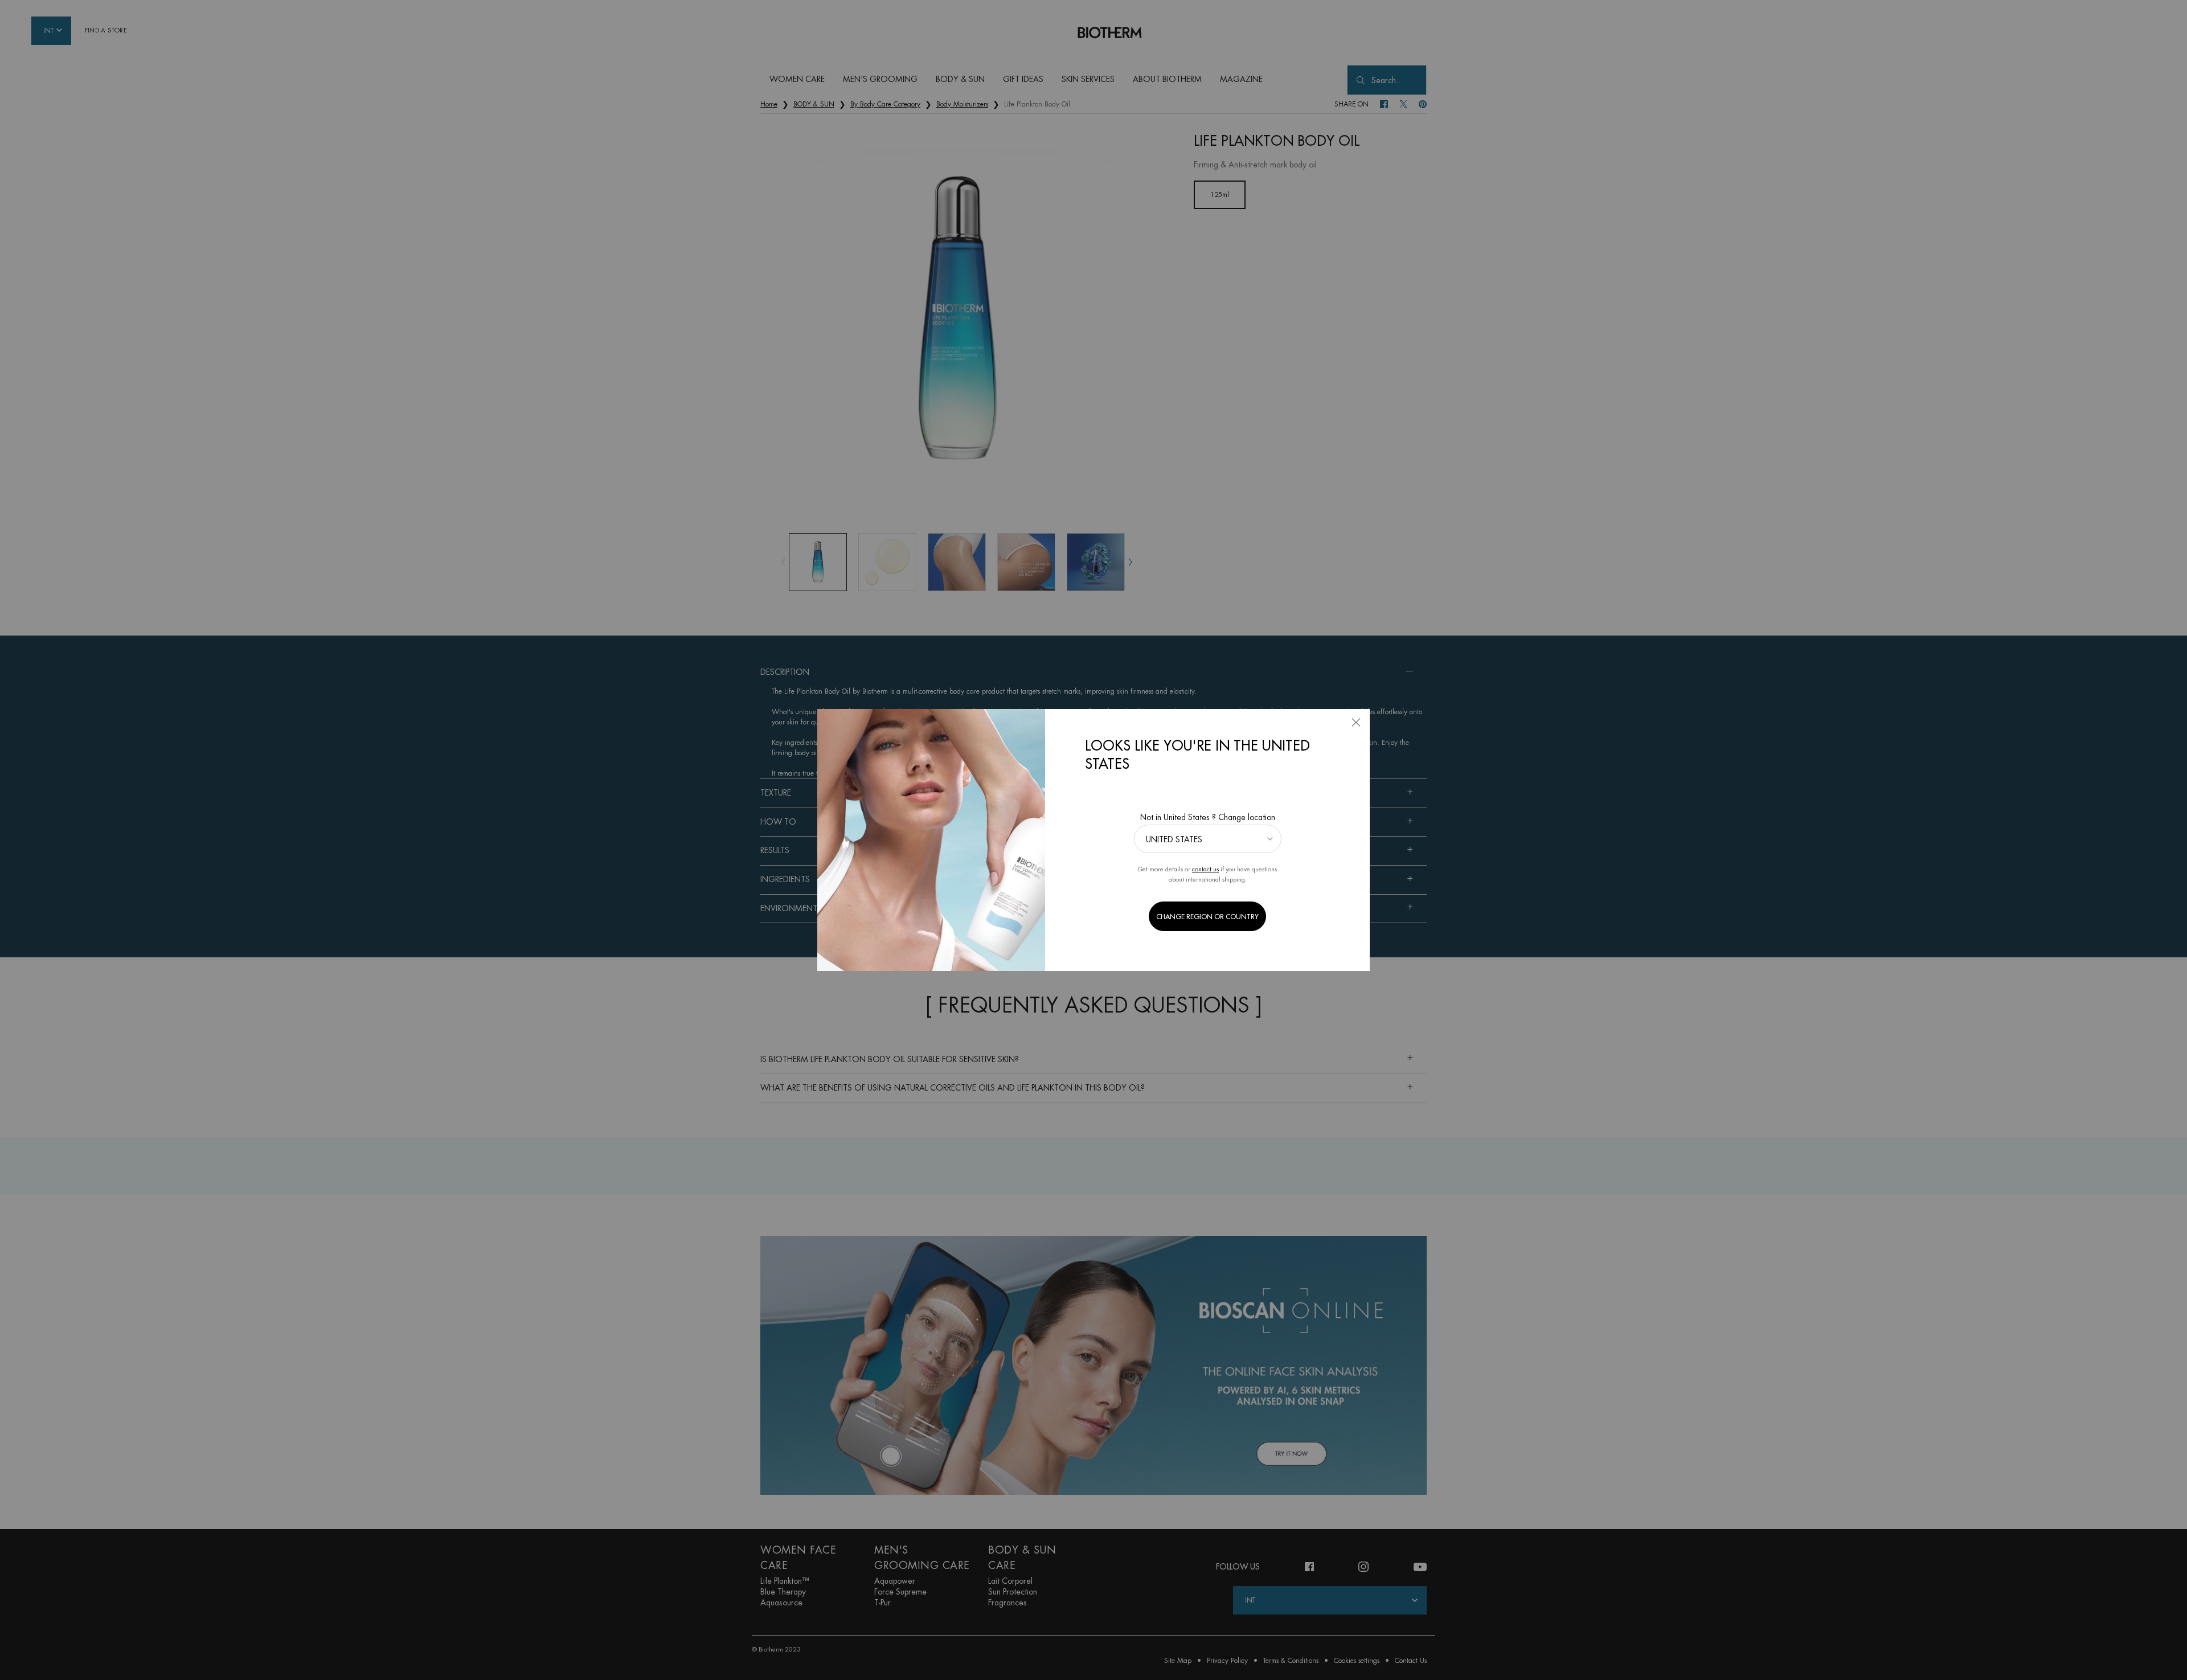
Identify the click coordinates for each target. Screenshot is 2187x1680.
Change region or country (1207, 917)
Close (1356, 723)
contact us (1205, 869)
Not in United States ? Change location (1208, 817)
